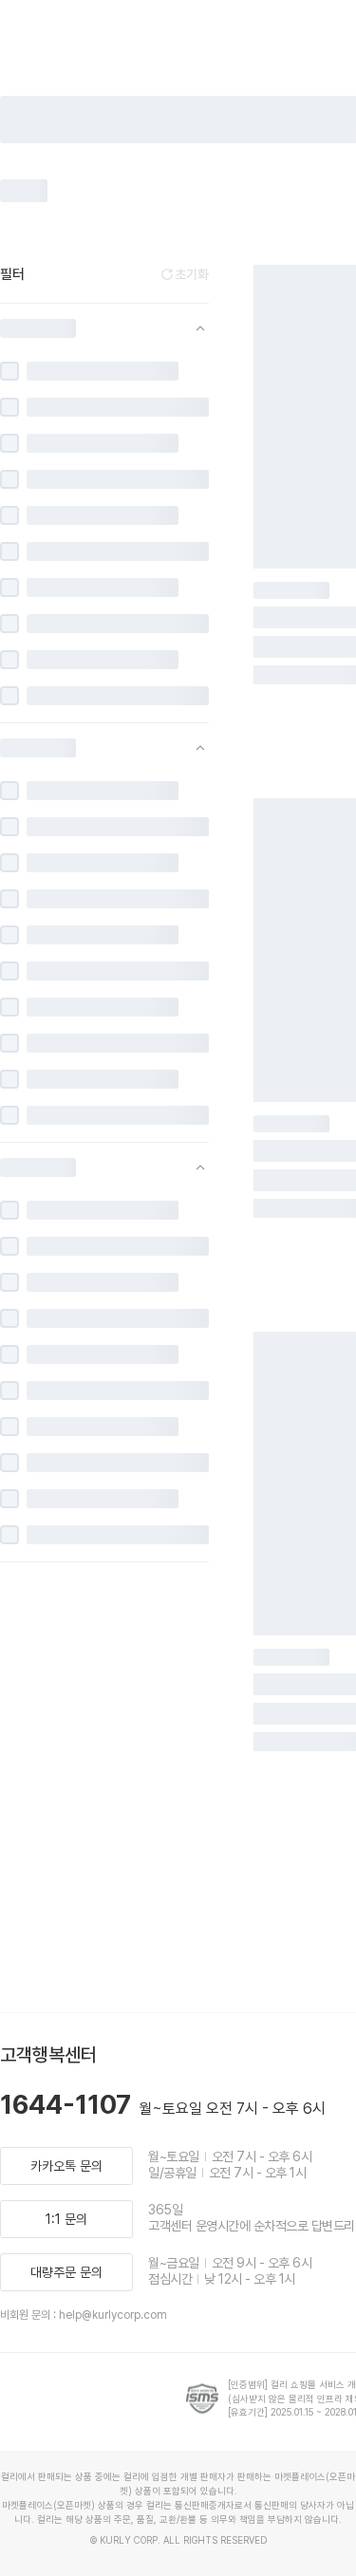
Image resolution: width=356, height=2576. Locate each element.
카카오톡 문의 (66, 2166)
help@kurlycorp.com (113, 2315)
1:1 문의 (66, 2219)
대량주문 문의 (66, 2272)
